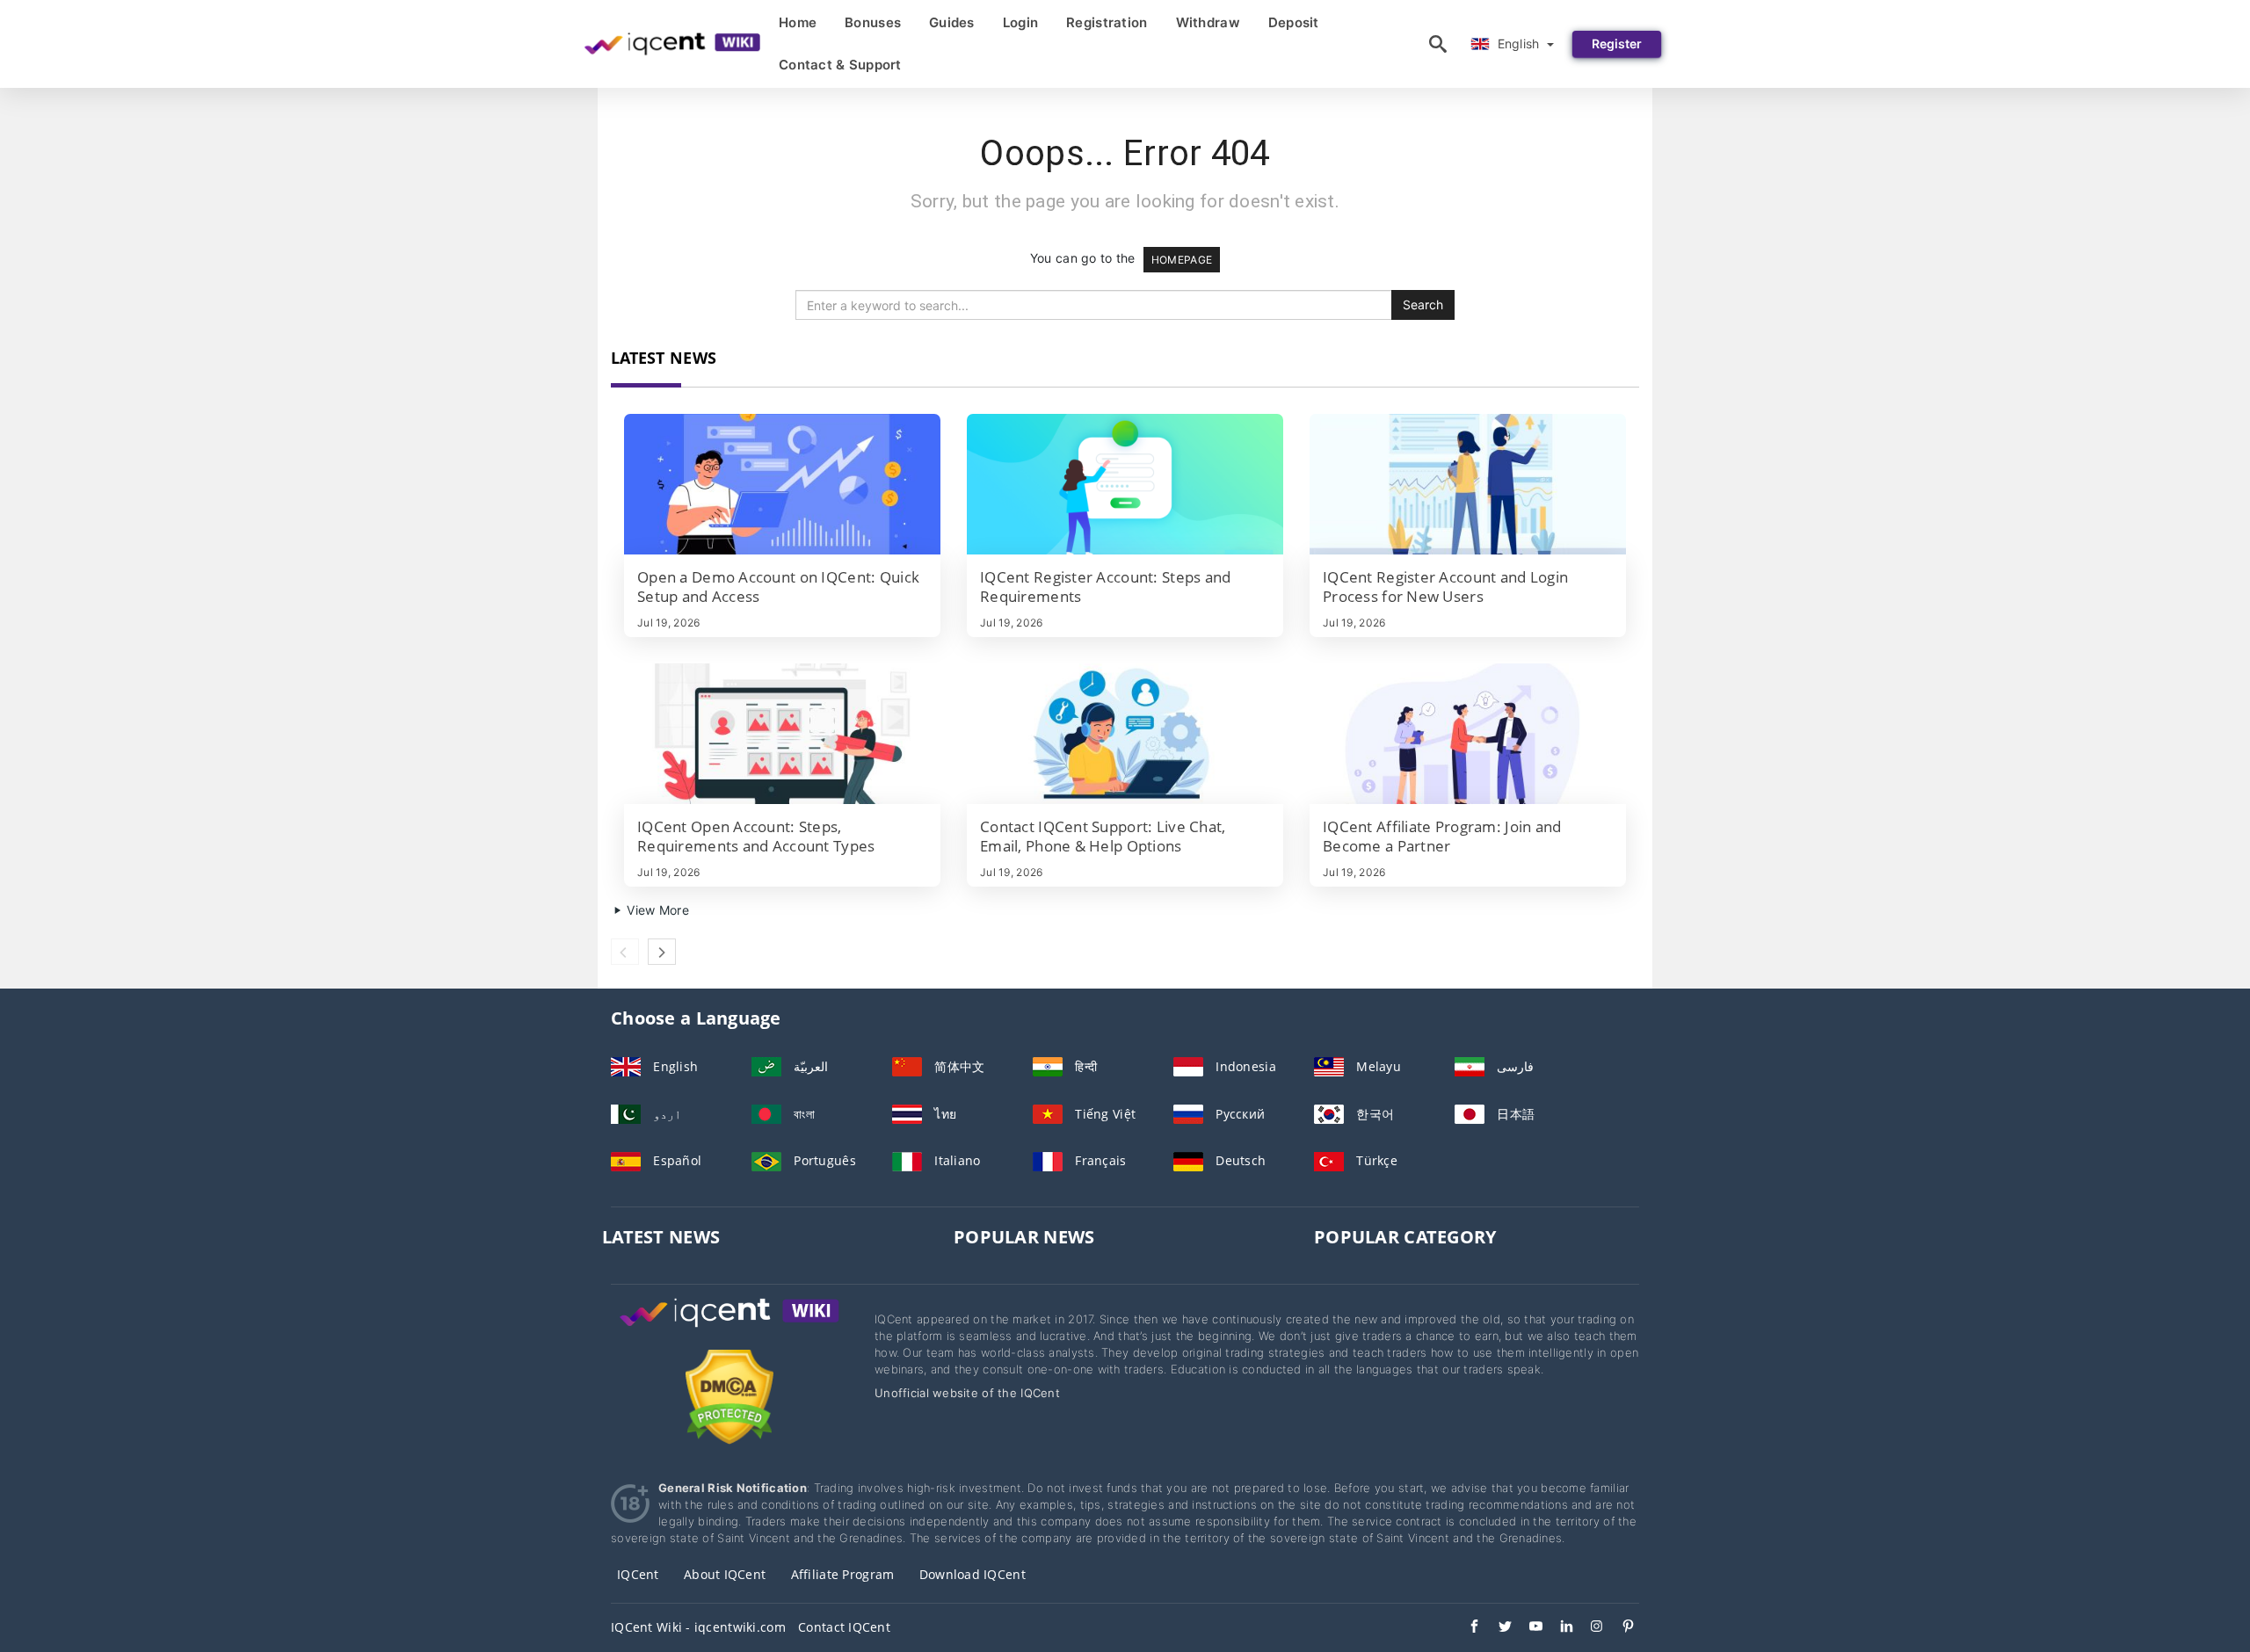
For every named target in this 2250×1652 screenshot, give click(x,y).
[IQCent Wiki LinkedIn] (1558, 1628)
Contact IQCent (844, 1627)
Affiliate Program (843, 1574)
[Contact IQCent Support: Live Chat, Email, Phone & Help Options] (1125, 734)
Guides (952, 22)
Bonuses (873, 22)
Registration (1107, 22)
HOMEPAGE (1182, 260)
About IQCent (725, 1574)
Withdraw (1208, 22)
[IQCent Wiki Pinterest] (1619, 1628)
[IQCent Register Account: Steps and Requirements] (1125, 484)
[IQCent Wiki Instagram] (1589, 1628)
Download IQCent (973, 1574)
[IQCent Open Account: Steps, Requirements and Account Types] (782, 734)
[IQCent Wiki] (729, 1329)
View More (656, 910)
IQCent (638, 1574)
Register (1617, 43)
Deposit (1294, 22)
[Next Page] (662, 952)
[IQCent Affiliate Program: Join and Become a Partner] (1468, 734)
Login (1020, 22)
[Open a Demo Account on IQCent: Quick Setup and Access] (782, 484)
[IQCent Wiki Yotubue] (1527, 1628)
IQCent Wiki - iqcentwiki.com (698, 1627)
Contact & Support (840, 65)
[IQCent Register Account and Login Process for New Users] (1468, 484)
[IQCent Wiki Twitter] (1496, 1628)
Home (798, 22)
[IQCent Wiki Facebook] (1466, 1628)
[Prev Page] (625, 952)
